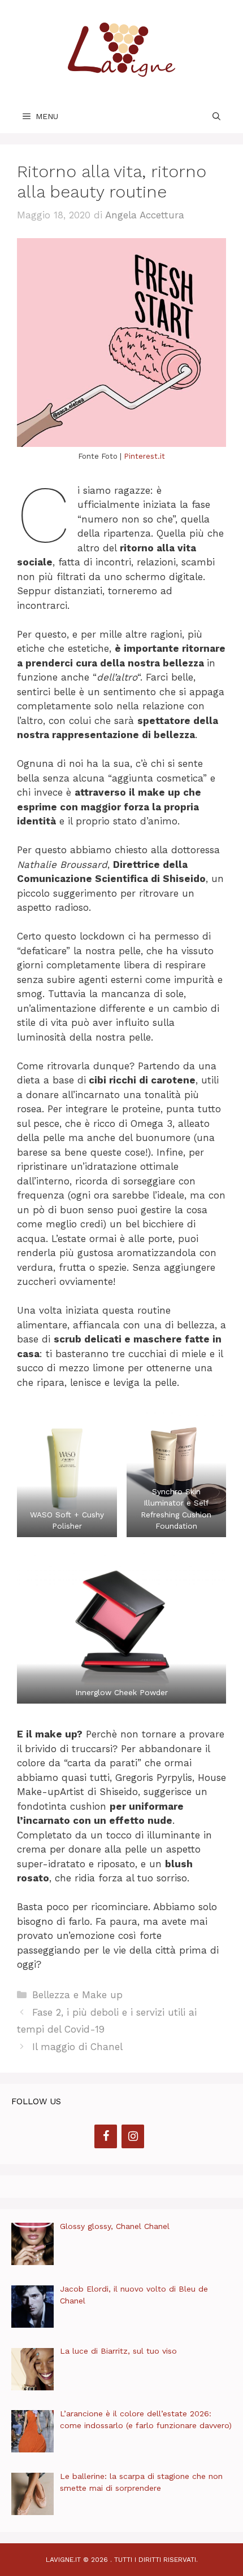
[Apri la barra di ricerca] (216, 116)
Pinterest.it (144, 456)
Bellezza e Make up (77, 1995)
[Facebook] (106, 2136)
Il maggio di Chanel (77, 2047)
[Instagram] (133, 2136)
